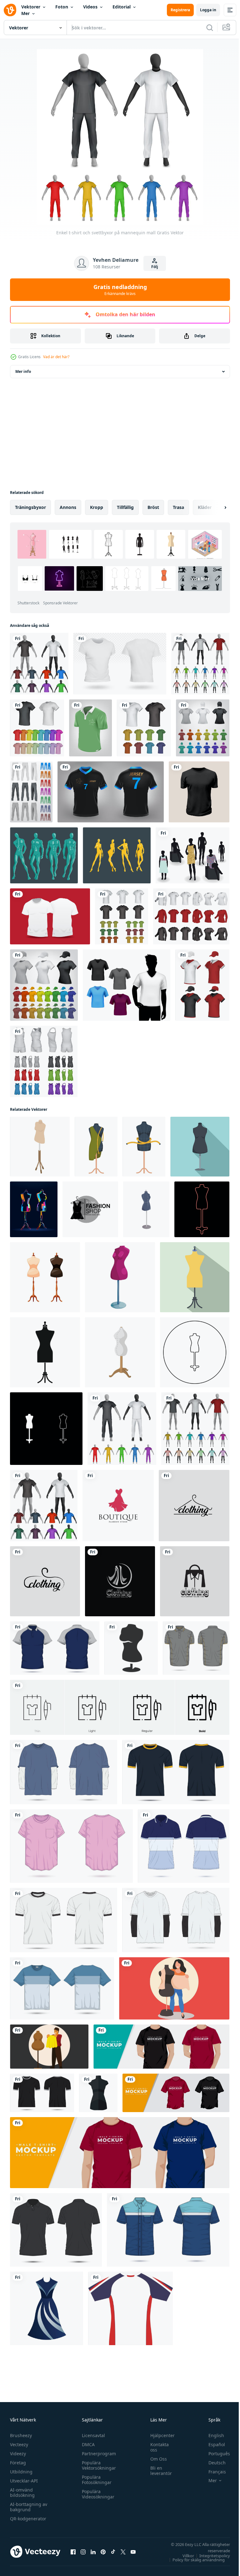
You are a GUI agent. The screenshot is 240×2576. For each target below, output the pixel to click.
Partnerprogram (97, 2454)
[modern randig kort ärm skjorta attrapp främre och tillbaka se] (168, 2230)
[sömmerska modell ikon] (45, 1352)
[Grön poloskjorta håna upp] (90, 728)
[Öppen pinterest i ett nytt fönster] (103, 2552)
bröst (153, 507)
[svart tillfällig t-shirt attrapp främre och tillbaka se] (42, 2093)
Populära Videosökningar (97, 2494)
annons (68, 507)
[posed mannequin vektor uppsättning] (44, 855)
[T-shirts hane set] (127, 985)
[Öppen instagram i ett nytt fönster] (83, 2552)
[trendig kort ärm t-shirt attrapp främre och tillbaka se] (62, 1988)
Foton (62, 7)
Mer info (23, 371)
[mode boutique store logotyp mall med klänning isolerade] (118, 1506)
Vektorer (31, 7)
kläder (205, 507)
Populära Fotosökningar (95, 2480)
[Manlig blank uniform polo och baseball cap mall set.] (202, 985)
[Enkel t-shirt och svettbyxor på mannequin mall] (122, 1429)
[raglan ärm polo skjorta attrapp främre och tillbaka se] (55, 1648)
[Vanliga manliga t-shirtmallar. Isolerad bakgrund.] (37, 728)
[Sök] (210, 28)
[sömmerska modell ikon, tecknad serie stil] (120, 1277)
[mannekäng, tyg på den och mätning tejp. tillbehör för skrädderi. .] (96, 1147)
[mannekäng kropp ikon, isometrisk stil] (40, 1147)
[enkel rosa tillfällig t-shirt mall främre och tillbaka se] (71, 1846)
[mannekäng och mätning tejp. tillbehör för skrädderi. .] (144, 1147)
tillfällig (125, 507)
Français (212, 2472)
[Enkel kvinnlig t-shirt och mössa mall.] (44, 985)
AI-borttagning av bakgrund (29, 2507)
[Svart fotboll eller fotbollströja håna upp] (111, 792)
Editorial (122, 7)
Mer (25, 13)
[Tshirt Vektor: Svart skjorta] (199, 792)
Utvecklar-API (24, 2481)
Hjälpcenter (159, 2435)
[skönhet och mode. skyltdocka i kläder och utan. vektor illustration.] (192, 855)
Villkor (184, 2556)
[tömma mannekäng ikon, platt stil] (200, 1147)
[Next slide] (215, 507)
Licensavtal (92, 2435)
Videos (90, 7)
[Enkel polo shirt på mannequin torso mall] (39, 664)
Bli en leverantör (158, 2471)
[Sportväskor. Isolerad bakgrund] (31, 792)
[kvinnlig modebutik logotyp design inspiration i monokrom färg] (90, 1209)
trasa (178, 507)
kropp (97, 507)
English (212, 2435)
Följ (155, 267)
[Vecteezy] (10, 10)
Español (212, 2444)
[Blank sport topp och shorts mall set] (44, 1061)
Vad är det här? (56, 357)
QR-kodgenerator (28, 2519)
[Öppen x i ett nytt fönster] (123, 2552)
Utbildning (21, 2472)
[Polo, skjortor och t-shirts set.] (191, 916)
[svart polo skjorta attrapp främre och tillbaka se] (56, 2230)
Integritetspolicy (210, 2556)
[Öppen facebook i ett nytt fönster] (73, 2552)
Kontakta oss (156, 2447)
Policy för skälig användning (194, 2560)
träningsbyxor (30, 507)
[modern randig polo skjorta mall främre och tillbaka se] (196, 1648)
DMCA (87, 2444)
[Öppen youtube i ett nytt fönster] (133, 2552)
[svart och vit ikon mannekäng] (131, 1648)
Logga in (208, 10)
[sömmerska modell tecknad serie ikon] (120, 1352)
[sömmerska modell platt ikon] (195, 1277)
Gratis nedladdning (120, 290)
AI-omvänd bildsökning (22, 2492)
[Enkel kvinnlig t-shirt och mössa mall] (203, 728)
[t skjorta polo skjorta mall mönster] (130, 2308)
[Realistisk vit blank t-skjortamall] (50, 916)
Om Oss (155, 2459)
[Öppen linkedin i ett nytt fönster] (93, 2552)
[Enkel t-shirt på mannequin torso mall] (200, 664)
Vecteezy (19, 2444)
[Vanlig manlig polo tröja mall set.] (144, 728)
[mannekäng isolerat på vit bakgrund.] (45, 1277)
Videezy (18, 2454)
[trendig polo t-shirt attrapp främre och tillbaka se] (184, 1846)
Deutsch (212, 2463)
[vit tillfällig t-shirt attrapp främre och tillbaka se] (64, 1920)
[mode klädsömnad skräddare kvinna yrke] (174, 1988)
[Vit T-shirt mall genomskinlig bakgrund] (120, 664)
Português (215, 2454)
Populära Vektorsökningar (97, 2465)
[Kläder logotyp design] (194, 1506)
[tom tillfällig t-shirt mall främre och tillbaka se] (64, 1772)
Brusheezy (21, 2435)
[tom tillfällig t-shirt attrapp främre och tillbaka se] (176, 1772)
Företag (18, 2463)
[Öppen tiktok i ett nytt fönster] (113, 2552)
